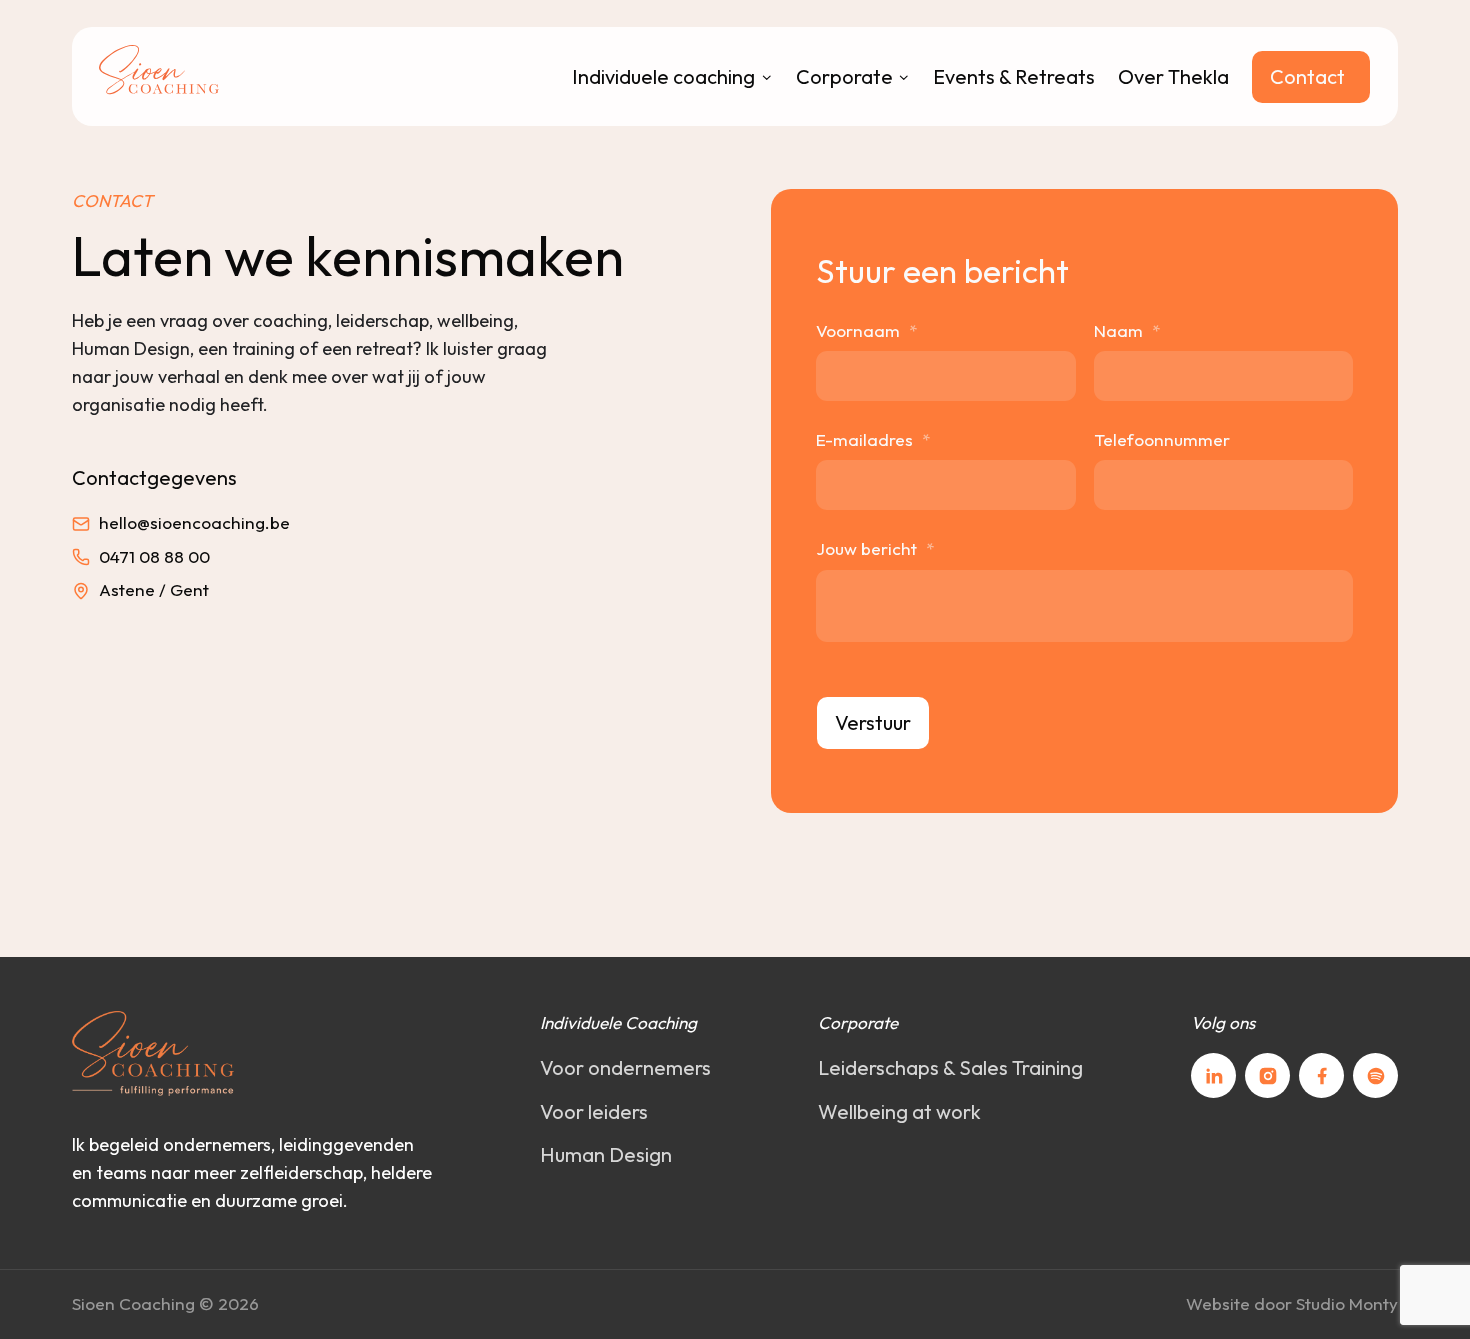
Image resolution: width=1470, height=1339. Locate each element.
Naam (1127, 330)
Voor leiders (594, 1111)
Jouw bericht (875, 548)
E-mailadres (873, 439)
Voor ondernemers (625, 1067)
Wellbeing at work (899, 1111)
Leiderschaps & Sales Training (950, 1067)
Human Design (606, 1154)
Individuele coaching (663, 76)
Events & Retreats (1014, 76)
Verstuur (873, 722)
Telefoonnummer (1162, 439)
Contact (1307, 76)
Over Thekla (1173, 76)
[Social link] (1213, 1075)
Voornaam (866, 330)
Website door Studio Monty (1292, 1303)
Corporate (844, 76)
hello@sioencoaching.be (194, 522)
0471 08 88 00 (154, 556)
